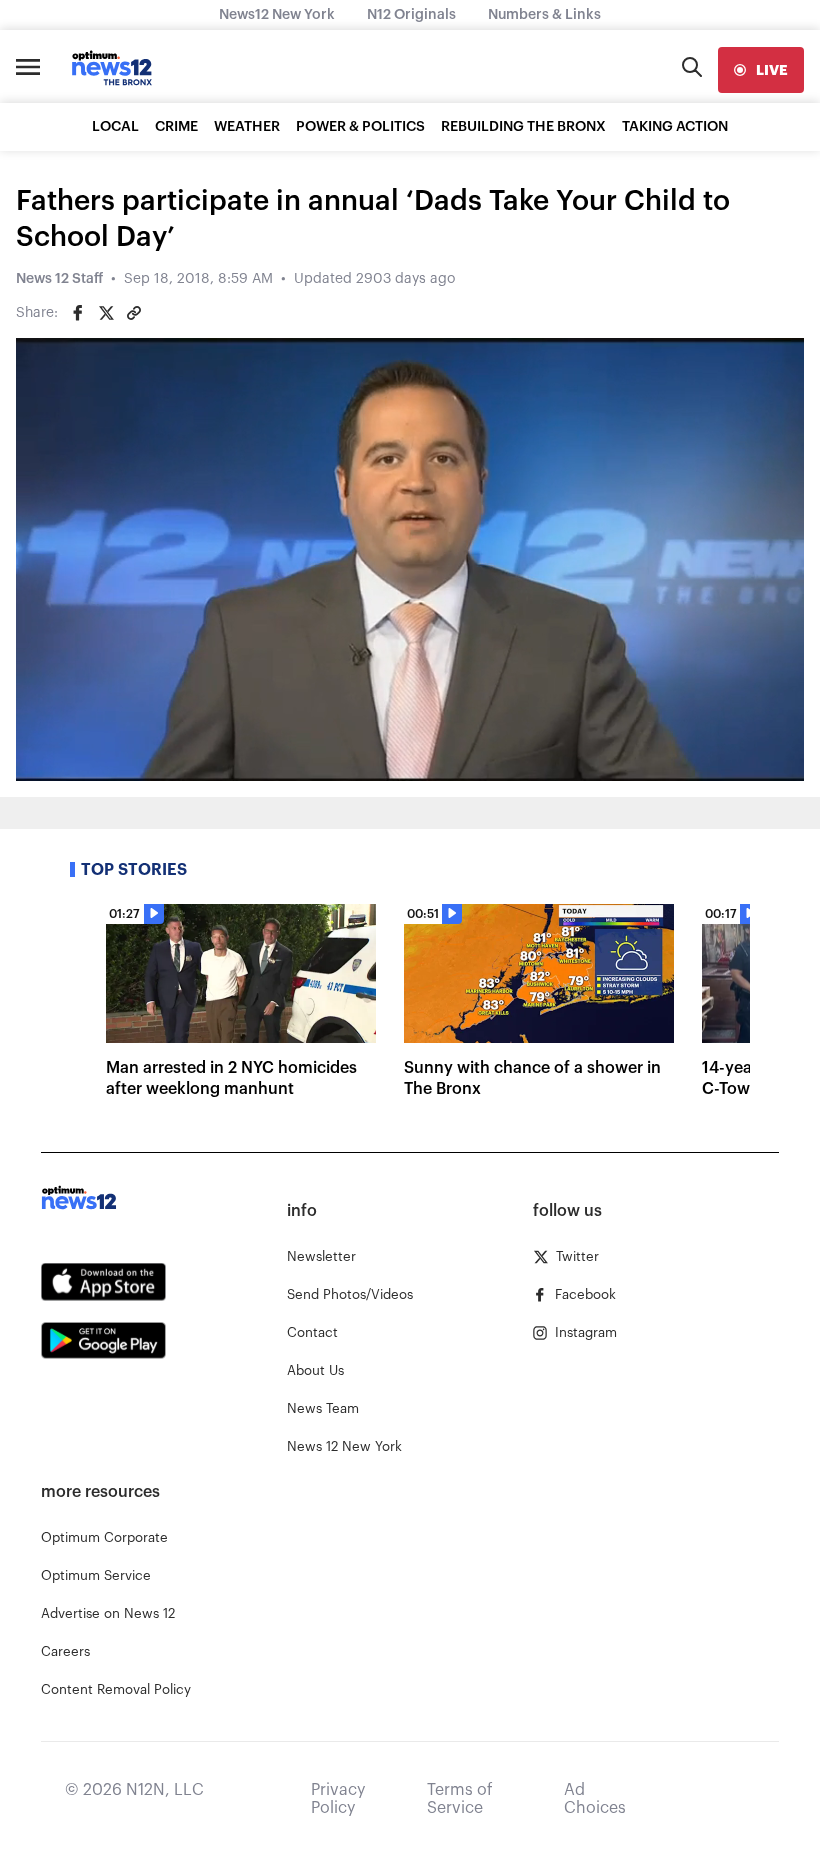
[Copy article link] (134, 313)
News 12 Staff (59, 279)
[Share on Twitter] (106, 313)
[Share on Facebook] (78, 313)
